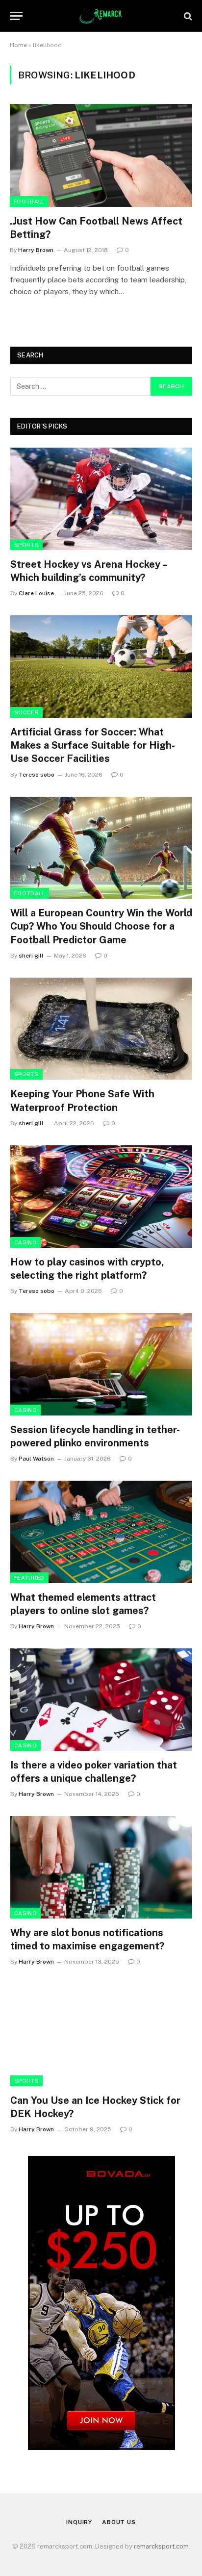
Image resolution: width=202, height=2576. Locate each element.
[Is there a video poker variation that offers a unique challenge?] (101, 1700)
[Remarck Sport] (101, 16)
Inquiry (79, 2522)
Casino (25, 1242)
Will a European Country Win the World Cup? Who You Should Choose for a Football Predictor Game (101, 926)
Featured (29, 1578)
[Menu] (16, 16)
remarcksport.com (161, 2546)
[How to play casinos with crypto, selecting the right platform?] (101, 1197)
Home (18, 45)
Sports (26, 545)
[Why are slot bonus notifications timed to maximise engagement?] (101, 1867)
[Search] (187, 16)
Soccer (26, 712)
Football (29, 202)
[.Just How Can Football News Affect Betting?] (101, 155)
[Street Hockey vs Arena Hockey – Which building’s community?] (101, 499)
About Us (119, 2522)
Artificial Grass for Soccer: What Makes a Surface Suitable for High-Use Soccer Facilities (93, 745)
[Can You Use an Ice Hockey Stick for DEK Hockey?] (101, 2035)
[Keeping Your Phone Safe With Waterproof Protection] (101, 1029)
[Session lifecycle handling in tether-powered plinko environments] (101, 1364)
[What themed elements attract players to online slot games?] (101, 1532)
